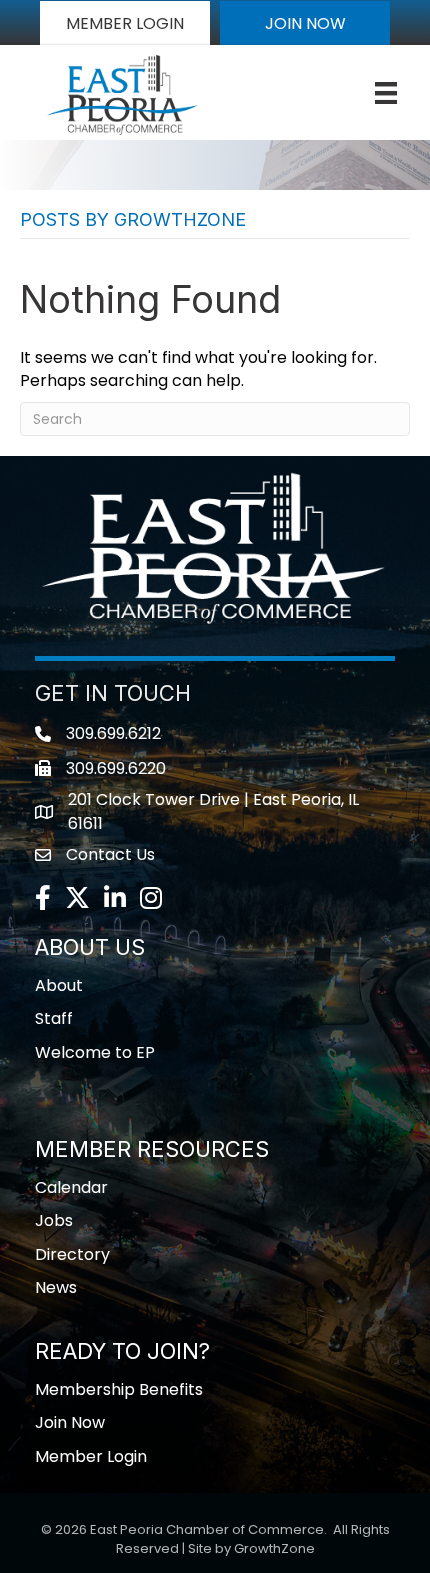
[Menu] (386, 93)
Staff (54, 1018)
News (56, 1287)
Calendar (71, 1187)
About (59, 985)
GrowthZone (274, 1548)
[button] (125, 23)
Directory (72, 1254)
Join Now (70, 1422)
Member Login (91, 1456)
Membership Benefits (119, 1389)
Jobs (54, 1220)
